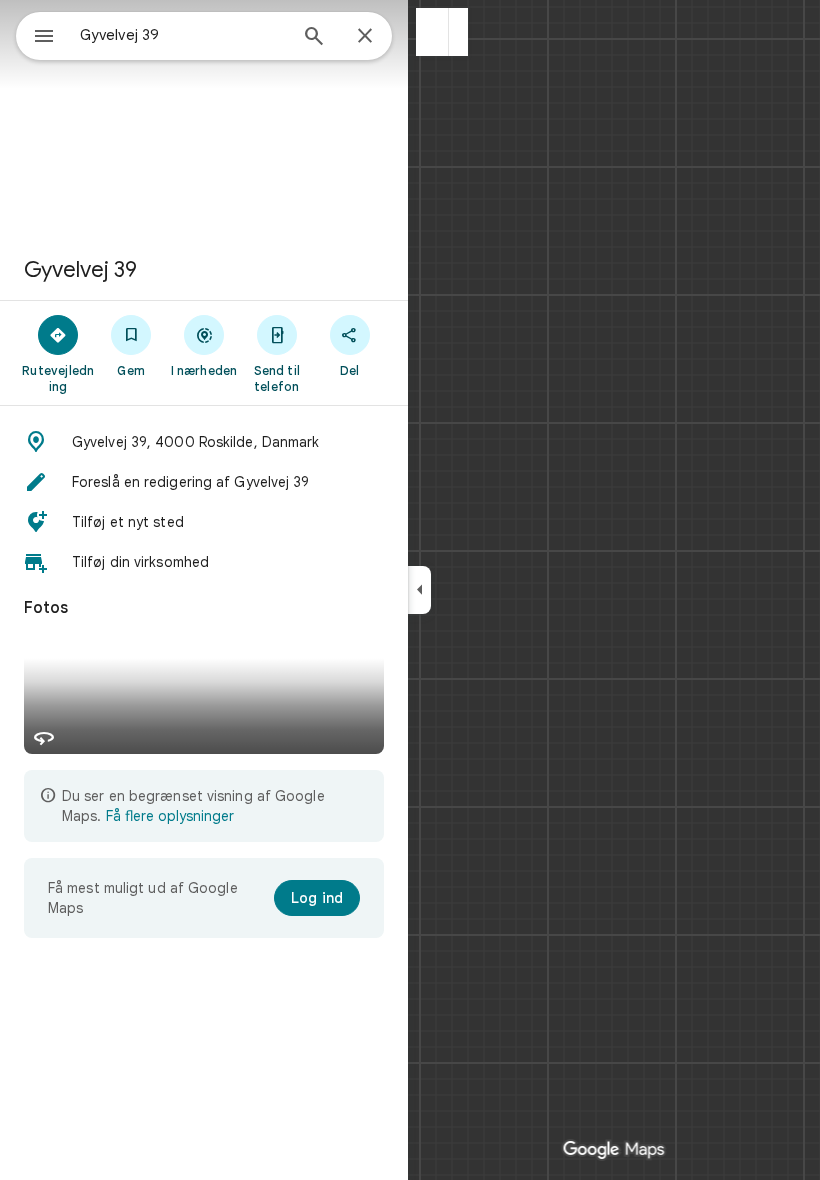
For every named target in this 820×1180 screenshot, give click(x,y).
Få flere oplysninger (170, 816)
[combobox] (183, 35)
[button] (432, 32)
